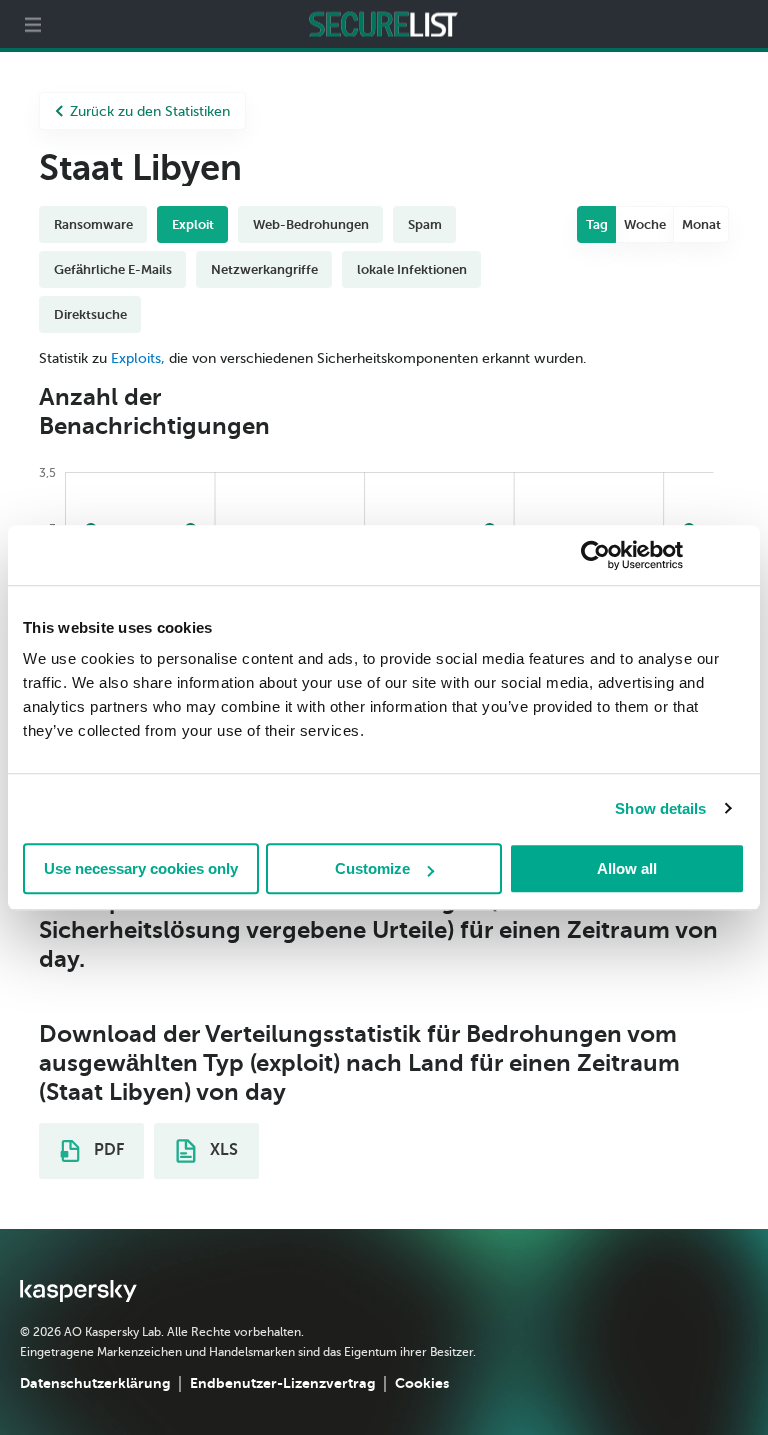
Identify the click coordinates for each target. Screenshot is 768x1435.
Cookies (422, 1383)
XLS (222, 1150)
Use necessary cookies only (141, 868)
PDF (107, 1150)
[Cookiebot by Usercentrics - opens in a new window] (595, 555)
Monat (701, 224)
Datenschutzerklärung (95, 1383)
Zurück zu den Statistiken (150, 111)
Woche (645, 224)
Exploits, (138, 358)
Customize (372, 868)
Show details (660, 808)
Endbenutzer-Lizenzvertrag (282, 1383)
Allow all (627, 868)
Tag (597, 224)
